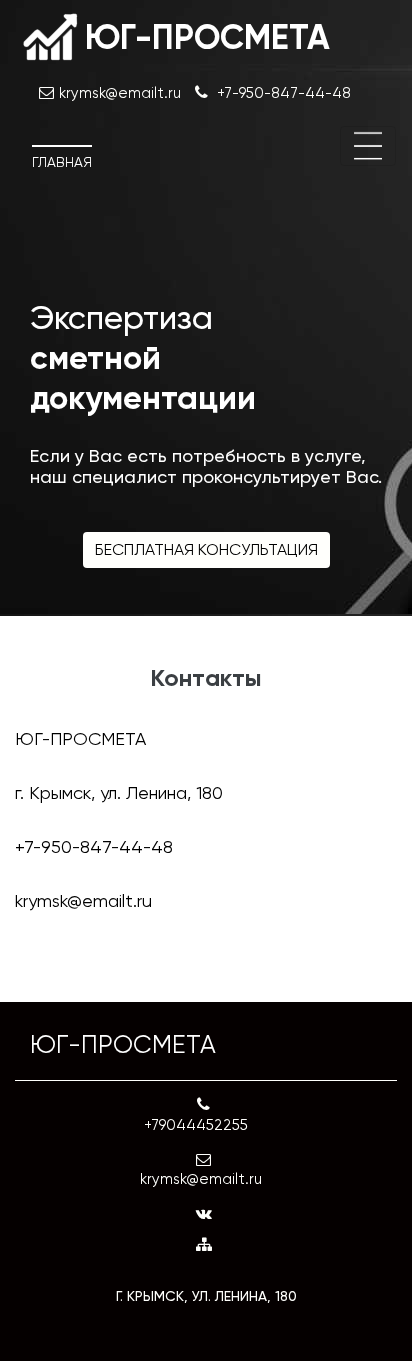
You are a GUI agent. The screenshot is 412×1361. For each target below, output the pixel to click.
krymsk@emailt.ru (83, 900)
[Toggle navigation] (368, 146)
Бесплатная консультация (206, 549)
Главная (62, 162)
